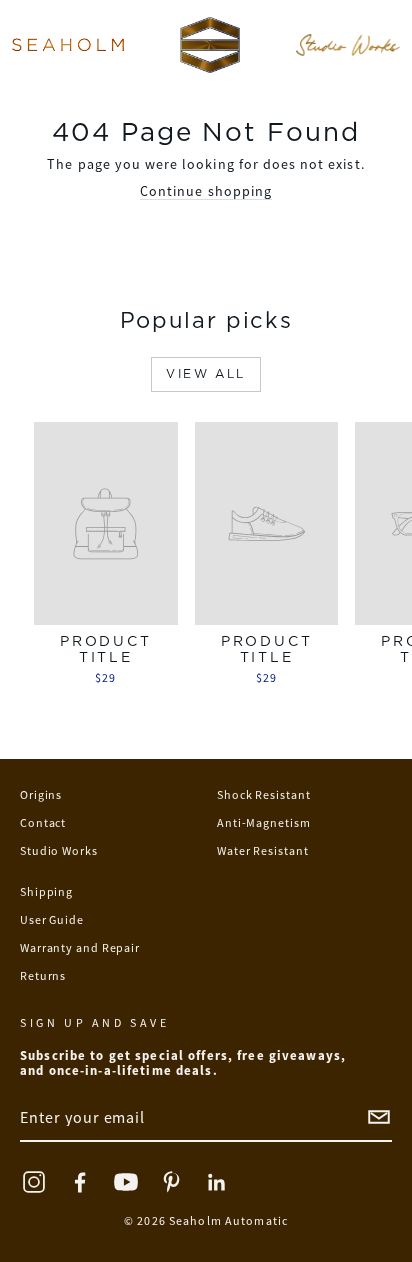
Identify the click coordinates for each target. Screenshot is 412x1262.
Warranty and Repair (80, 947)
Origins (41, 794)
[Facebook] (80, 1182)
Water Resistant (263, 850)
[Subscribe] (379, 1117)
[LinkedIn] (218, 1182)
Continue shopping (206, 191)
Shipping (46, 891)
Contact (43, 822)
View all (205, 374)
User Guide (52, 919)
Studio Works (59, 850)
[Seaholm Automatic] (210, 45)
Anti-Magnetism (264, 822)
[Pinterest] (172, 1182)
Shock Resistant (264, 794)
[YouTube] (126, 1182)
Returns (43, 975)
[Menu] (68, 45)
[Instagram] (34, 1182)
